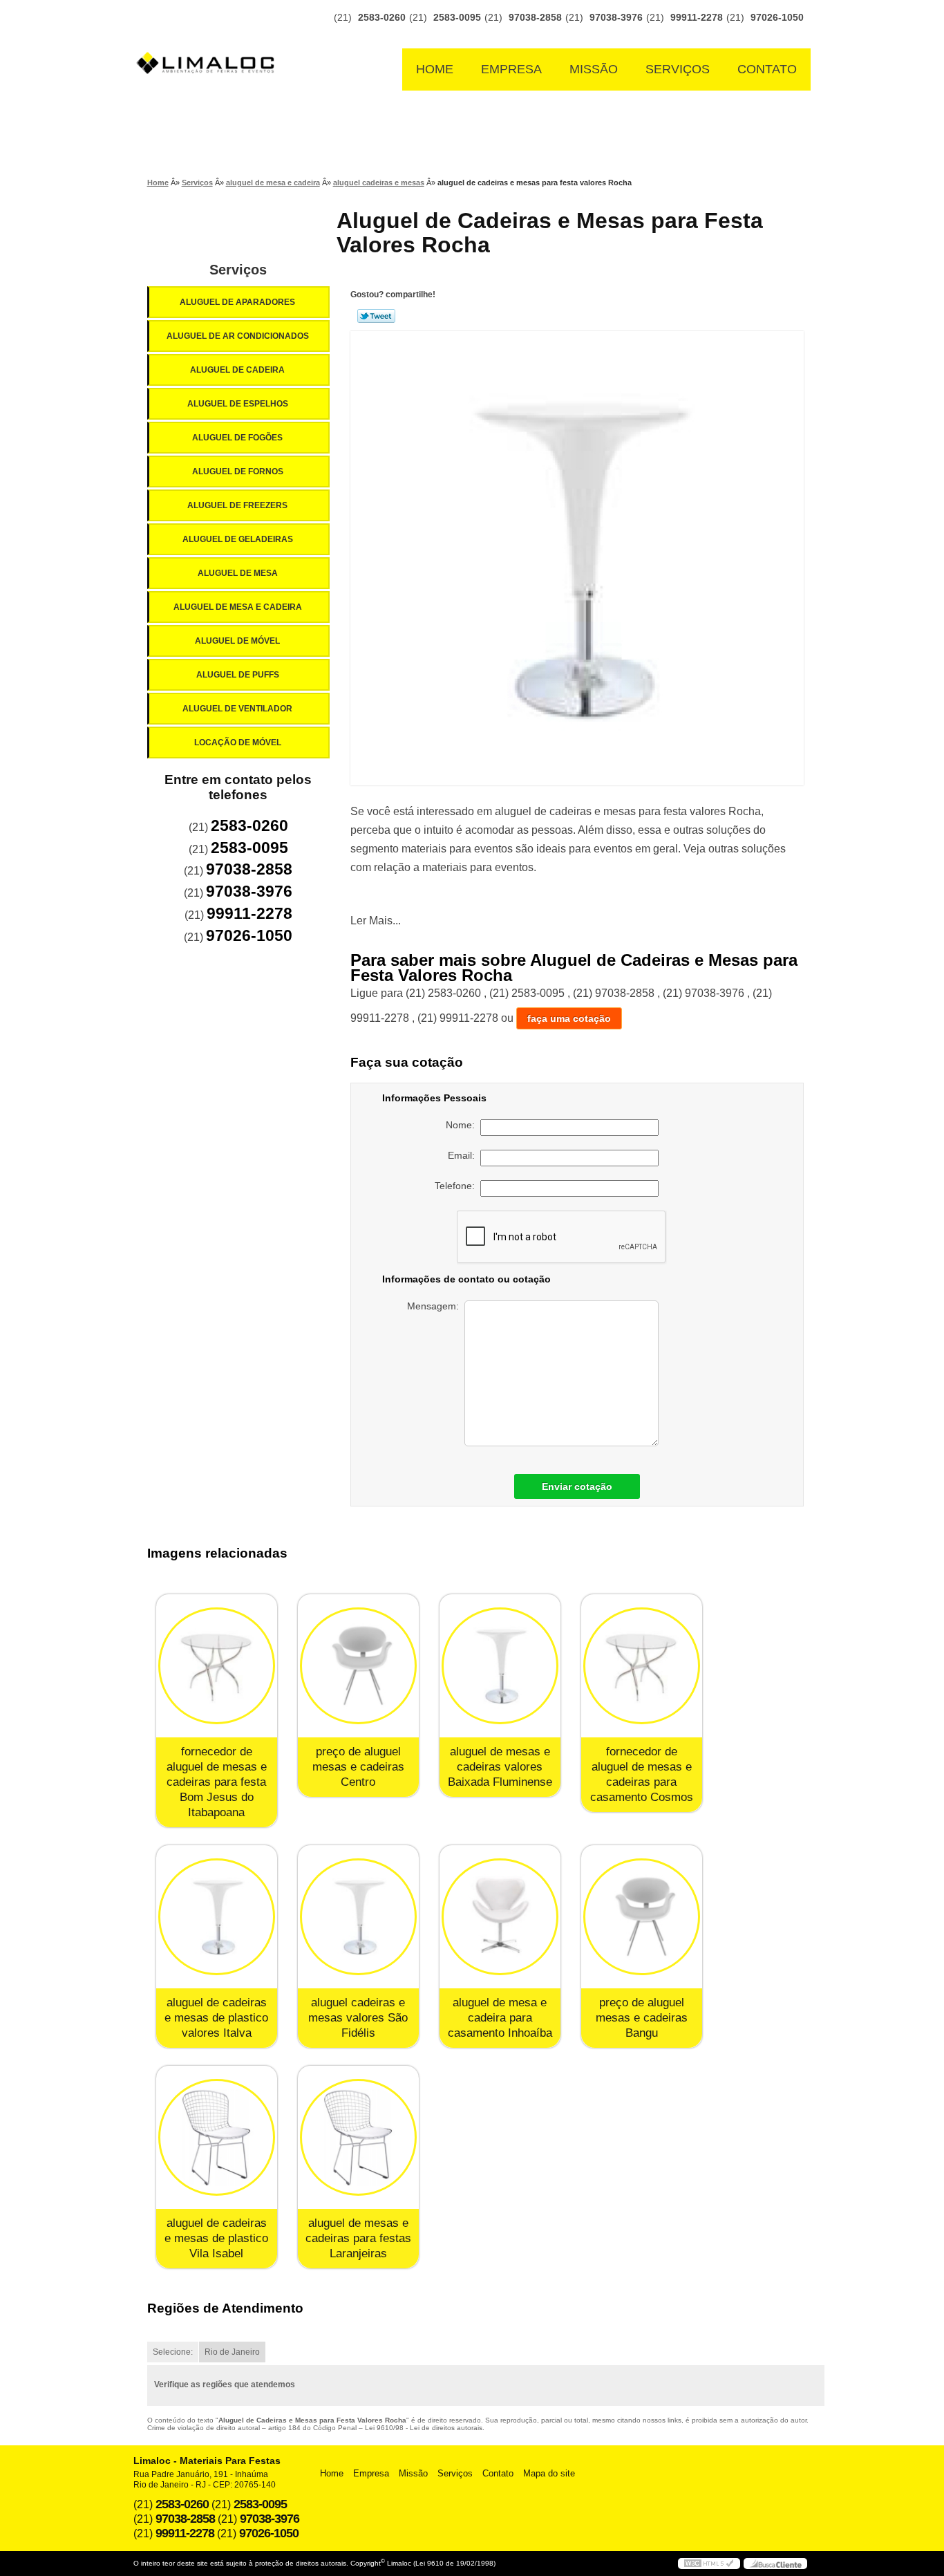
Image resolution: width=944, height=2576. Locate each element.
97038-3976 (616, 17)
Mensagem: (436, 1306)
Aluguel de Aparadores (237, 302)
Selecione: (173, 2352)
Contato (767, 69)
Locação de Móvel (238, 743)
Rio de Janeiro (232, 2352)
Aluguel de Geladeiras (238, 539)
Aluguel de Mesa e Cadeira (238, 607)
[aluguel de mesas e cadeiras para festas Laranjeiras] (358, 2137)
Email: (464, 1155)
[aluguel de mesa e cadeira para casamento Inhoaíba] (500, 1917)
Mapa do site (549, 2473)
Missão (594, 69)
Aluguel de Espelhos (238, 404)
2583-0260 (382, 17)
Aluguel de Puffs (238, 675)
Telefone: (457, 1186)
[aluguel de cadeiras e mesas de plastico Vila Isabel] (217, 2137)
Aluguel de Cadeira (237, 370)
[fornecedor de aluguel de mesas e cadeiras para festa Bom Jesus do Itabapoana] (217, 1666)
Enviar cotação (577, 1486)
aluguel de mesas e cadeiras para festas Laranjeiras (358, 2238)
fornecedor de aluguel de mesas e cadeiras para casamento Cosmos (642, 1774)
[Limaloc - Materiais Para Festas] (209, 36)
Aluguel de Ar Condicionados (238, 336)
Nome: (463, 1125)
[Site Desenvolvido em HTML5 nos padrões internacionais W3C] (709, 2564)
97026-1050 (777, 17)
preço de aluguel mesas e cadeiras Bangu (642, 2018)
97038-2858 (535, 17)
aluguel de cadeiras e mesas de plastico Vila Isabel (216, 2238)
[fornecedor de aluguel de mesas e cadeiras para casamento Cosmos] (642, 1666)
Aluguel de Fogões (237, 438)
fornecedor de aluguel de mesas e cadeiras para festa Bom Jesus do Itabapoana (217, 1782)
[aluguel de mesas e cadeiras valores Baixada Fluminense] (500, 1666)
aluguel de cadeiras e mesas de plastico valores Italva (216, 2018)
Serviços (678, 69)
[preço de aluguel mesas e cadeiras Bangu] (642, 1917)
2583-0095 (457, 17)
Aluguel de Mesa (238, 573)
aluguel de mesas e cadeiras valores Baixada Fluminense (500, 1767)
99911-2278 (697, 17)
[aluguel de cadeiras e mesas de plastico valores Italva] (217, 1917)
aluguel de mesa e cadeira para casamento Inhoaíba (500, 2018)
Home (435, 69)
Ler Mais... (376, 921)
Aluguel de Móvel (237, 641)
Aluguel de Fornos (238, 472)
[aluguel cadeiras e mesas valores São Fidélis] (358, 1917)
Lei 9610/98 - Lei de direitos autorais (424, 2428)
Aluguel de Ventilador (237, 709)
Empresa (511, 69)
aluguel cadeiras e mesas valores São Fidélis (358, 2018)
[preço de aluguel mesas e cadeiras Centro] (358, 1666)
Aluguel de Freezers (237, 505)
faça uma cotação (569, 1018)
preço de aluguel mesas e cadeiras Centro (358, 1767)
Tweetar (376, 316)
